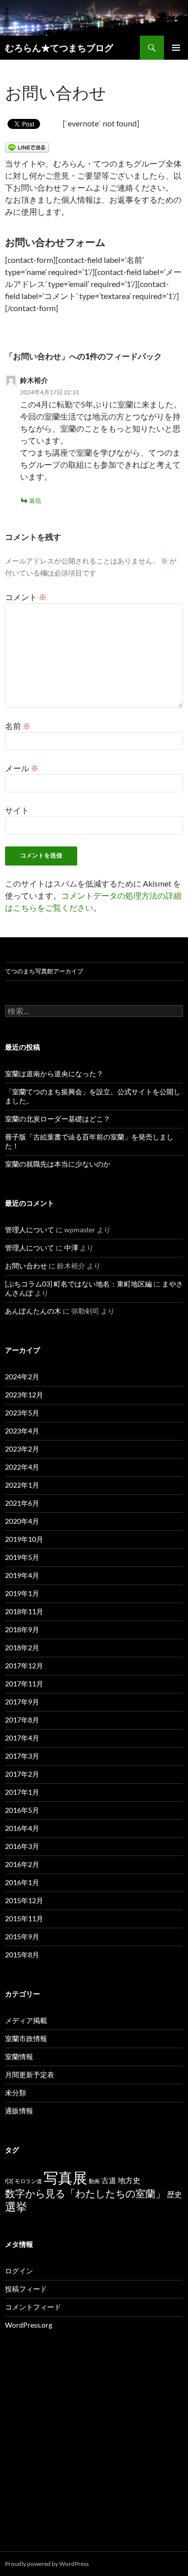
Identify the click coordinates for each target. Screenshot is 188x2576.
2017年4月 (22, 1738)
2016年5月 (22, 1810)
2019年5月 (22, 1557)
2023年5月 (22, 1413)
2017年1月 (22, 1792)
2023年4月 (22, 1431)
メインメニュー (176, 48)
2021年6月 (22, 1503)
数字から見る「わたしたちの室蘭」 (85, 2193)
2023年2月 (22, 1449)
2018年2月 (22, 1648)
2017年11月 (24, 1684)
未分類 (16, 2093)
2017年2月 (22, 1774)
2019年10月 (24, 1539)
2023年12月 (24, 1395)
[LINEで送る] (27, 147)
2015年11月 (24, 1918)
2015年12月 (24, 1900)
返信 (35, 500)
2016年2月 (22, 1864)
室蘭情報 (19, 2056)
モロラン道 (28, 2181)
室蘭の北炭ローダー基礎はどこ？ (58, 1119)
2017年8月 (22, 1720)
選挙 (16, 2207)
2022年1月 (22, 1485)
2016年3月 (22, 1846)
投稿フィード (26, 2289)
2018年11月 (24, 1611)
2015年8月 (22, 1955)
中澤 (71, 1248)
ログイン (19, 2271)
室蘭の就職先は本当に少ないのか (58, 1164)
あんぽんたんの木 (33, 1311)
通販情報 (19, 2111)
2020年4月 (22, 1521)
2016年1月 (22, 1882)
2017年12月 (24, 1666)
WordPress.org (29, 2325)
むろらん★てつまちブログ (59, 48)
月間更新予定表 (30, 2074)
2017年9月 (22, 1702)
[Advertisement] (94, 2452)
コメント (26, 597)
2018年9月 (22, 1629)
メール (22, 768)
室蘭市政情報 (26, 2038)
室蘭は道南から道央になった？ (54, 1074)
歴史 (174, 2194)
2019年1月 (22, 1593)
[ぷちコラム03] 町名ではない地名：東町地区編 (78, 1284)
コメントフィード (33, 2307)
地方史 (129, 2180)
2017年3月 (22, 1756)
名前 (18, 726)
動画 (94, 2181)
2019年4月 (22, 1575)
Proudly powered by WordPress (47, 2564)
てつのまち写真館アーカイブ (44, 971)
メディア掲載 (26, 2020)
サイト (17, 810)
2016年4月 (22, 1828)
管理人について (30, 1230)
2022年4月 (22, 1467)
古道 (109, 2180)
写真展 (65, 2177)
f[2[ (9, 2181)
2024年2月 (22, 1377)
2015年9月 (22, 1937)
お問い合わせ (26, 1266)
